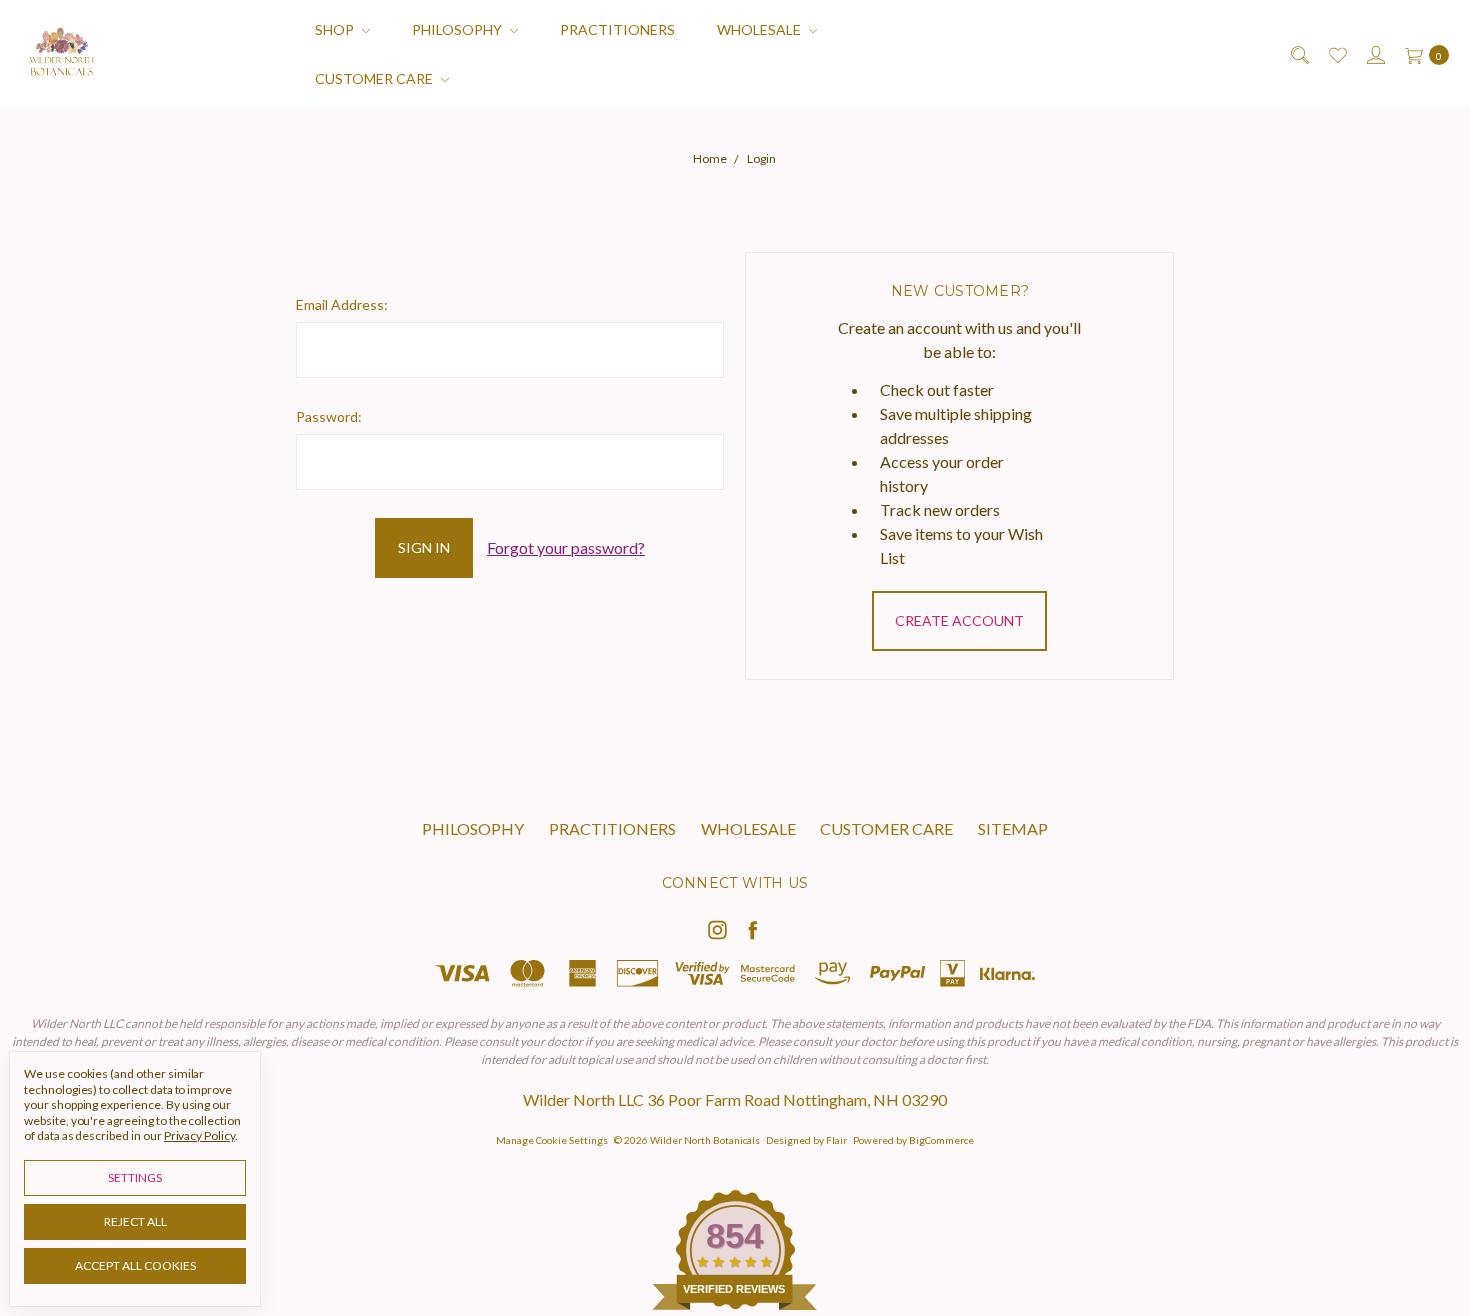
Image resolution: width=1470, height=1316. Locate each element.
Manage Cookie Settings (552, 1140)
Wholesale (760, 29)
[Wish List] (1336, 54)
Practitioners (617, 29)
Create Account (959, 620)
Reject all (135, 1221)
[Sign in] (1374, 54)
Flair (836, 1140)
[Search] (1298, 54)
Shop (336, 29)
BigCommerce (941, 1140)
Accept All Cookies (135, 1265)
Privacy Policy (199, 1135)
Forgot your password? (566, 547)
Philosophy (458, 29)
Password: (329, 416)
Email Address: (342, 304)
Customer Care (375, 78)
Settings (135, 1177)
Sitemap (1013, 828)
